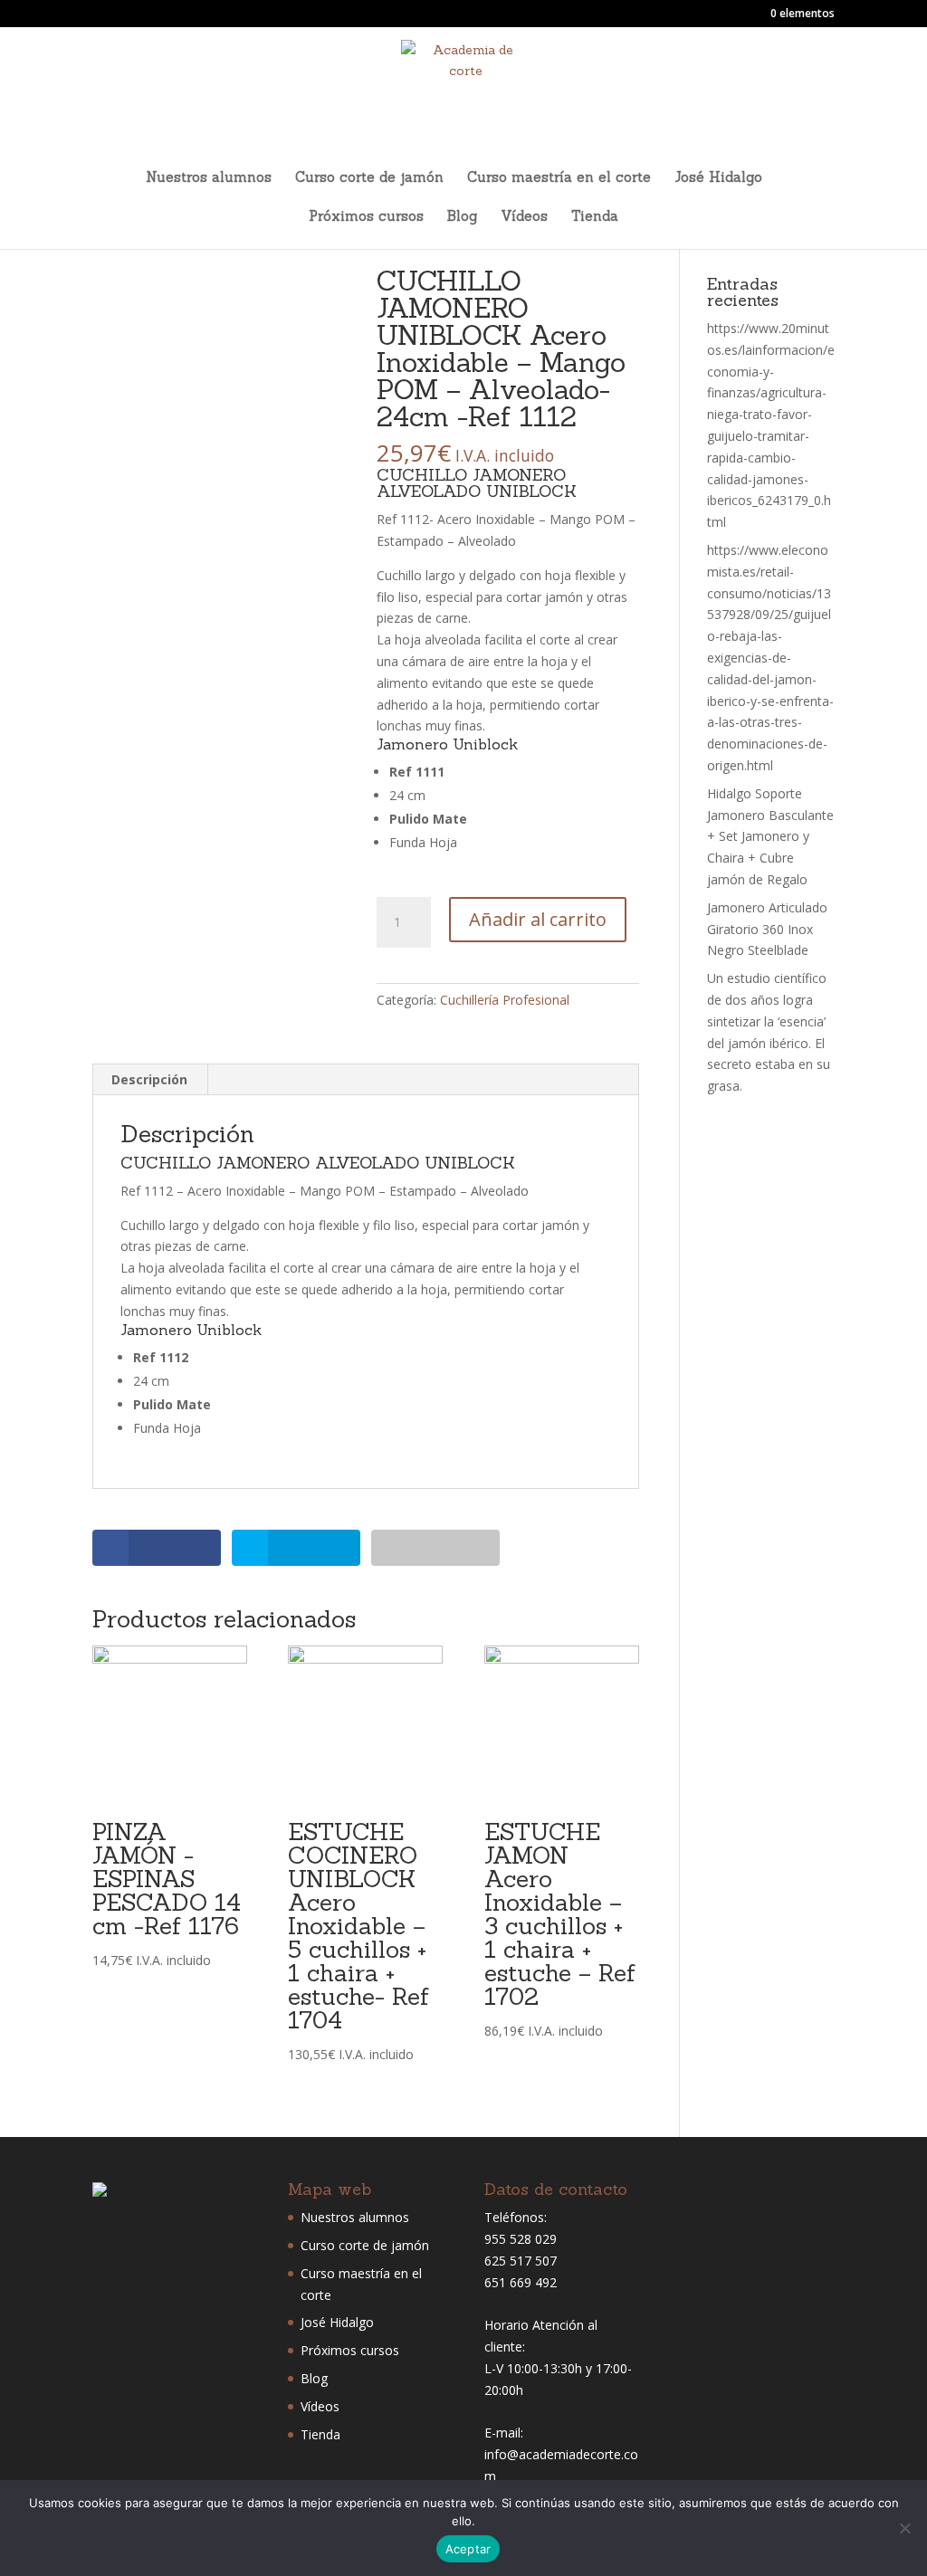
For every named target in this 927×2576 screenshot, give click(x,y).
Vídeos (524, 217)
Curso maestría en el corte (559, 178)
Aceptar (468, 2549)
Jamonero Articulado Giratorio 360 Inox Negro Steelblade (767, 929)
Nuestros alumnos (209, 178)
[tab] (150, 1080)
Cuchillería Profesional (505, 1000)
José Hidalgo (718, 178)
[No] (904, 2528)
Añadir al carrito (538, 919)
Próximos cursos (366, 217)
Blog (462, 217)
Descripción (149, 1079)
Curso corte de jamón (369, 178)
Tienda (595, 217)
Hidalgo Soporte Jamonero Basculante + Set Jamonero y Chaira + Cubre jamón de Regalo (770, 836)
